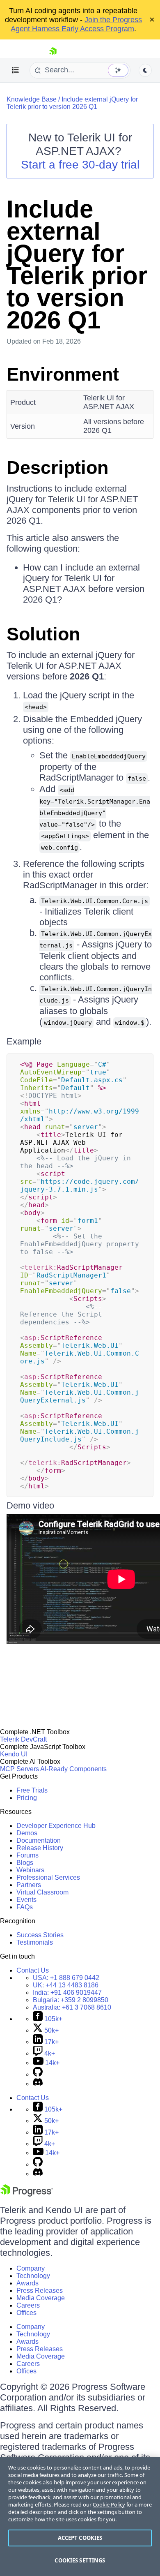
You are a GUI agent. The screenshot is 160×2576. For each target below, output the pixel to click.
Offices (26, 2313)
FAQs (25, 1907)
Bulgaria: (71, 2000)
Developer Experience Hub (56, 1826)
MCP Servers (19, 1769)
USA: (66, 1978)
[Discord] (38, 2084)
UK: (66, 1985)
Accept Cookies (80, 2538)
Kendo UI (14, 1754)
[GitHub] (38, 2074)
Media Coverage (41, 2298)
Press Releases (40, 2291)
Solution (43, 634)
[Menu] (16, 70)
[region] (80, 2517)
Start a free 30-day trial (80, 165)
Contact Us (33, 1970)
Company (31, 2268)
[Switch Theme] (145, 70)
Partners (29, 1885)
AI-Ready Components (73, 1769)
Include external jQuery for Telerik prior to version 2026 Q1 (72, 103)
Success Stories (40, 1935)
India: (67, 1993)
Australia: (72, 2007)
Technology (33, 2276)
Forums (27, 1855)
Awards (27, 2283)
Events (26, 1900)
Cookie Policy (109, 2504)
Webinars (30, 1870)
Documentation (39, 1840)
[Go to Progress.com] (27, 2194)
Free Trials (32, 1790)
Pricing (27, 1798)
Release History (40, 1848)
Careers (28, 2305)
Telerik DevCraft (23, 1739)
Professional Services (48, 1877)
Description (57, 468)
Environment (63, 374)
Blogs (25, 1863)
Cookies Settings (80, 2560)
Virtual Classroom (42, 1892)
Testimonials (35, 1942)
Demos (27, 1833)
